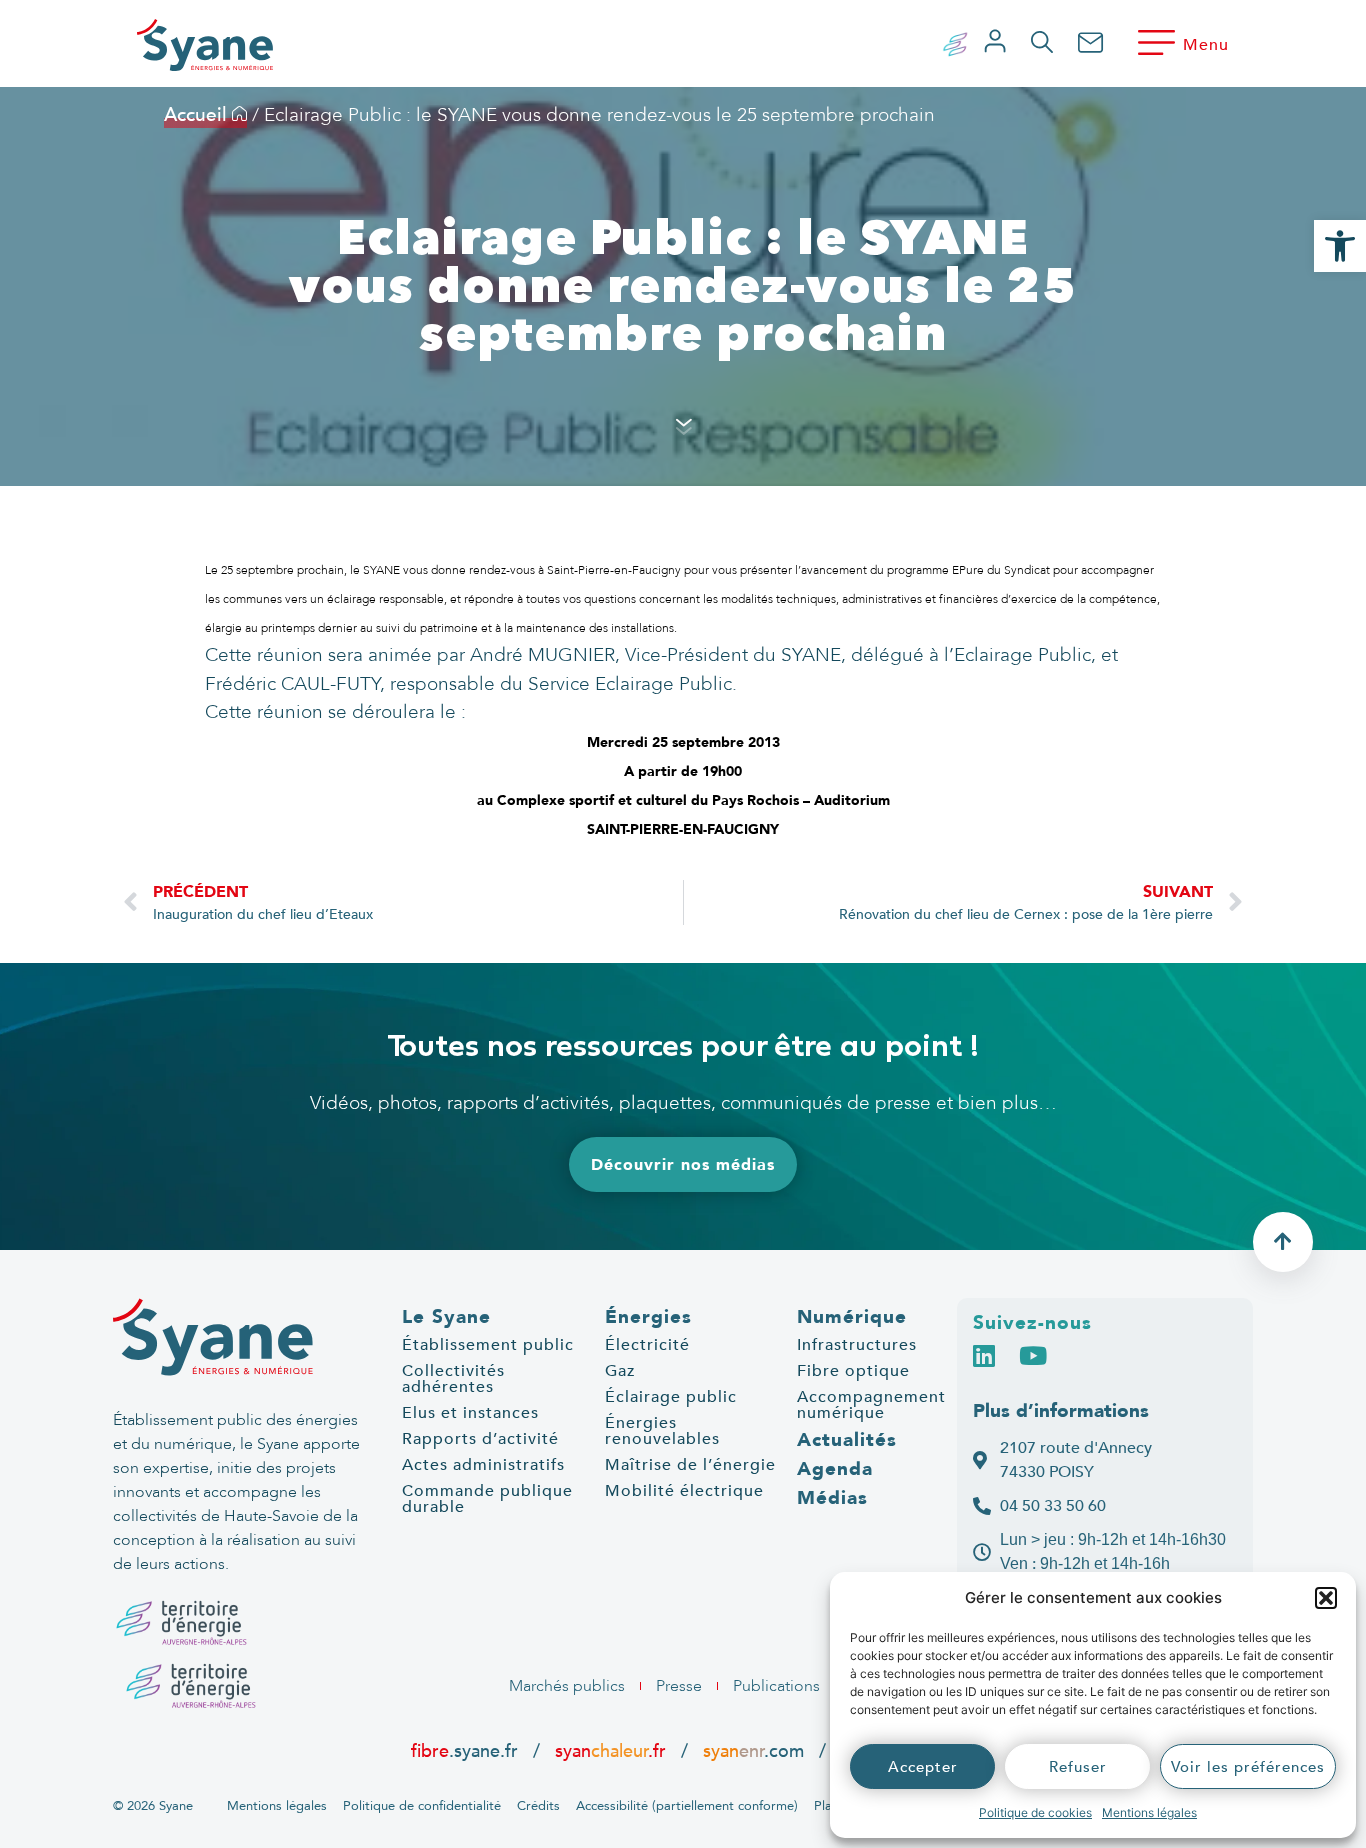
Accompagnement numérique (871, 1405)
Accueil (198, 115)
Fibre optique (853, 1371)
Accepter (923, 1767)
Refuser (1078, 1767)
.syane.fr (467, 1751)
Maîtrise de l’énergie (690, 1465)
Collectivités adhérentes (453, 1379)
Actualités (847, 1440)
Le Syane (446, 1317)
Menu (1206, 45)
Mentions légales (1149, 1812)
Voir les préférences (1248, 1767)
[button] (1326, 1598)
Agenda (835, 1469)
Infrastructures (857, 1345)
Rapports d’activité (480, 1439)
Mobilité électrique (684, 1491)
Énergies (648, 1317)
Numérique (852, 1317)
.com (753, 1751)
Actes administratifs (483, 1465)
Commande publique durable (487, 1499)
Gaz (620, 1371)
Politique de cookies (1035, 1812)
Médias (832, 1498)
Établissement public (488, 1345)
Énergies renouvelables (662, 1431)
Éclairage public (671, 1397)
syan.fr (610, 1751)
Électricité (647, 1345)
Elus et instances (470, 1413)
